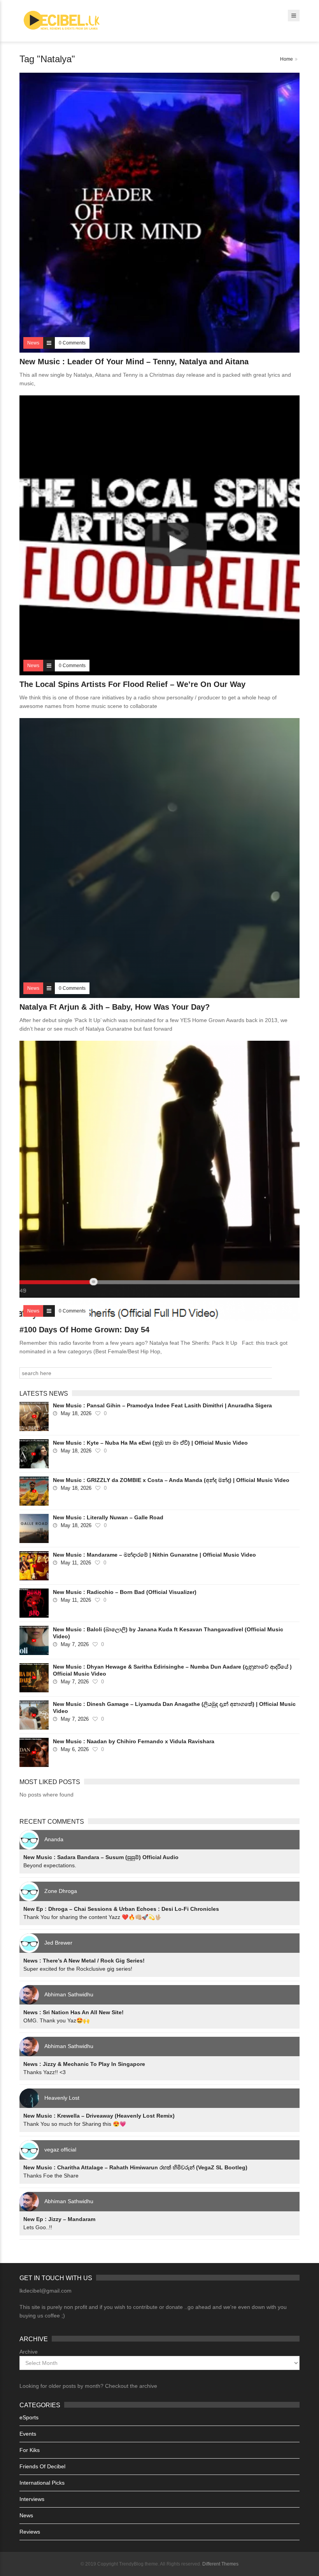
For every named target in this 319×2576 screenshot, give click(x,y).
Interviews (32, 2499)
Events (28, 2434)
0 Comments (72, 343)
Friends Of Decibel (42, 2466)
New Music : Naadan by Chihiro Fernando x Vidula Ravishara (134, 1741)
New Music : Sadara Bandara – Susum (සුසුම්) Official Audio (101, 1857)
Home (287, 59)
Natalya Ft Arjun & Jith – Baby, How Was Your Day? (115, 1007)
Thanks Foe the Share (51, 2176)
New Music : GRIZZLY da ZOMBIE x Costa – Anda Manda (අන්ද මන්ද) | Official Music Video (171, 1480)
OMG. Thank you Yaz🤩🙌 (56, 2020)
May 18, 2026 (76, 1413)
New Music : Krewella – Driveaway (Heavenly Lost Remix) (99, 2116)
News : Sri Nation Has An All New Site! (74, 2012)
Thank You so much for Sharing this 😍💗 (75, 2124)
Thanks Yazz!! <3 (45, 2072)
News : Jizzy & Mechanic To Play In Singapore (84, 2064)
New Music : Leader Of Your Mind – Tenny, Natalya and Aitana (134, 362)
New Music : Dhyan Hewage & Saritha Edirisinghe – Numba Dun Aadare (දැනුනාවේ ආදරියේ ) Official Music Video (172, 1670)
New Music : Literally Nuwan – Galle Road (108, 1517)
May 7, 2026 (75, 1644)
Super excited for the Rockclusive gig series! (78, 1969)
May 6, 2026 (75, 1749)
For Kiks (30, 2450)
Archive (29, 2352)
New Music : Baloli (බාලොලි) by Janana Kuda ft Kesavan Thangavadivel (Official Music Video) (168, 1633)
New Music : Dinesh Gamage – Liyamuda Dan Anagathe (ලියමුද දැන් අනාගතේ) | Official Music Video (174, 1707)
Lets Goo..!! (38, 2227)
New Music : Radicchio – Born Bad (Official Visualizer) (125, 1592)
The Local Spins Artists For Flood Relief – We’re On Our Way (132, 684)
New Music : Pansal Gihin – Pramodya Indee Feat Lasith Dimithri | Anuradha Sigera (162, 1405)
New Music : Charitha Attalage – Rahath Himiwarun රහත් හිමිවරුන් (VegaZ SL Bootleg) (135, 2167)
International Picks (42, 2483)
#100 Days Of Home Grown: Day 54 (84, 1330)
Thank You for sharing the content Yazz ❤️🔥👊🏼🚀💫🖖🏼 (92, 1917)
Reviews (30, 2532)
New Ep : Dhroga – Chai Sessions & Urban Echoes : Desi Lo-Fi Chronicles (121, 1909)
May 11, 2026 (76, 1563)
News (26, 2515)
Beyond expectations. (50, 1865)
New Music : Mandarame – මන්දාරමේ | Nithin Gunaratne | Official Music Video (154, 1555)
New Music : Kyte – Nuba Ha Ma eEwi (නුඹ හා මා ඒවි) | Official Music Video (150, 1443)
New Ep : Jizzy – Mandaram (59, 2219)
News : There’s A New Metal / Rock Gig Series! (84, 1961)
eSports (29, 2417)
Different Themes (220, 2564)
